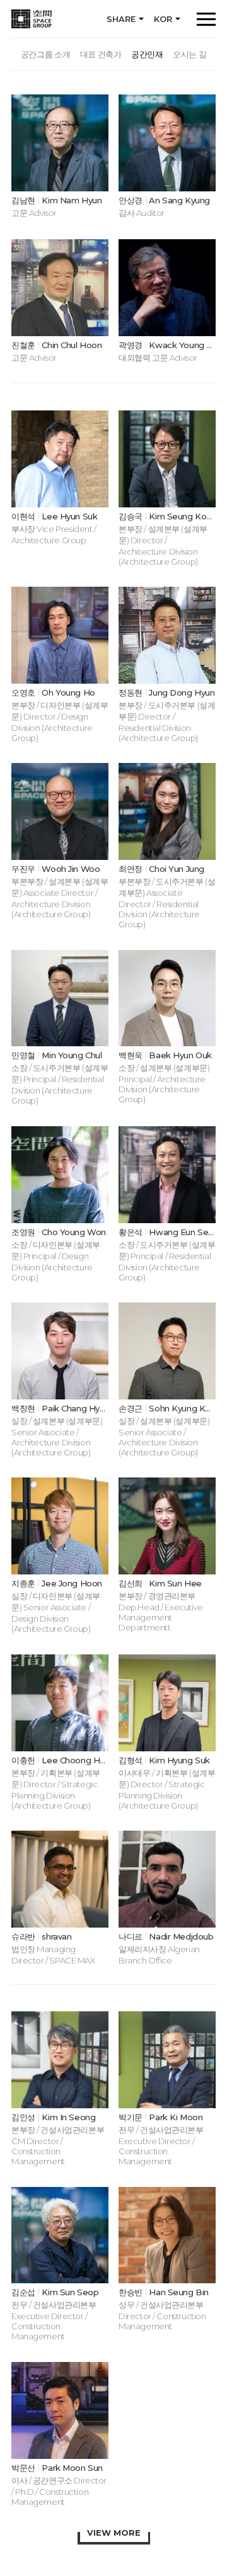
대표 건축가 (101, 54)
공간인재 (147, 54)
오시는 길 (189, 54)
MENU (206, 19)
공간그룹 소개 (45, 54)
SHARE (121, 19)
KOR (163, 19)
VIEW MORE (114, 2533)
